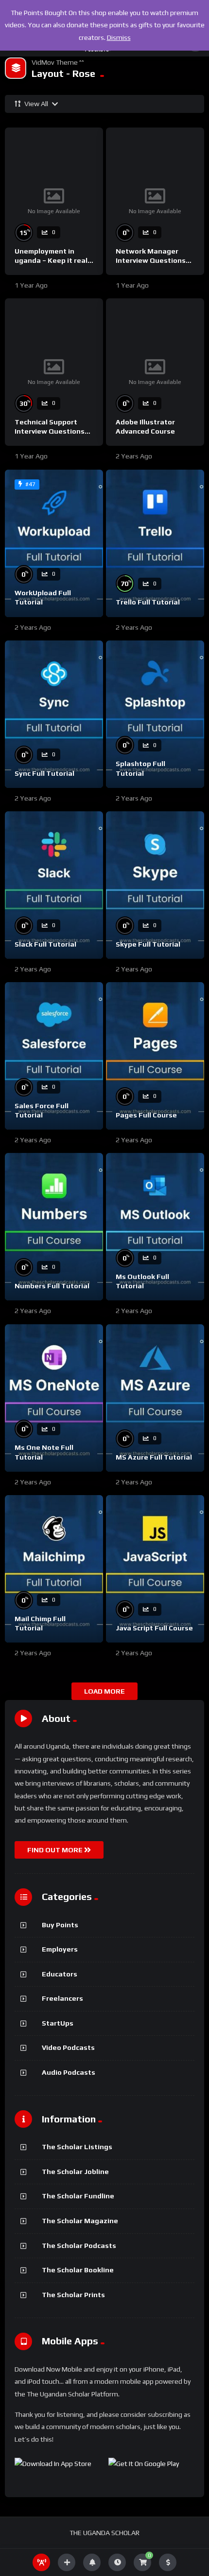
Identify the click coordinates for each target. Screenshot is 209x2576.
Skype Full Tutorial (148, 944)
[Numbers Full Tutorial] (54, 1227)
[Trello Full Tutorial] (155, 543)
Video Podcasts (68, 2047)
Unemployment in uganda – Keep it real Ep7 (51, 260)
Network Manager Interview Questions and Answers (151, 260)
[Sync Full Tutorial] (54, 714)
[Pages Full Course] (155, 1056)
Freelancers (62, 1998)
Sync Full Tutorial (44, 773)
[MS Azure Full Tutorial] (155, 1398)
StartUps (58, 2023)
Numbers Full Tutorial (52, 1286)
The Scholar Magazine (80, 2221)
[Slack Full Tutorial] (54, 885)
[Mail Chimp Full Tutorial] (54, 1569)
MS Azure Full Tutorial (154, 1457)
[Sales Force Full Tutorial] (54, 1056)
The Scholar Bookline (78, 2270)
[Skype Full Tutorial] (155, 885)
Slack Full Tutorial (45, 944)
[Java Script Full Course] (155, 1569)
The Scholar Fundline (78, 2196)
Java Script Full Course (154, 1628)
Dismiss (119, 37)
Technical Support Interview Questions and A (50, 431)
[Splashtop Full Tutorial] (155, 714)
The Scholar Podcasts (79, 2246)
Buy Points (60, 1925)
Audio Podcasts (69, 2072)
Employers (60, 1949)
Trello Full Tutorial (148, 602)
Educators (60, 1974)
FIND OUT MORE (56, 1850)
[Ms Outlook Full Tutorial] (155, 1227)
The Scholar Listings (77, 2147)
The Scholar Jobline (75, 2172)
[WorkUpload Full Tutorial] (54, 543)
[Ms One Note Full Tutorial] (54, 1398)
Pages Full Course (146, 1115)
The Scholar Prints (73, 2295)
